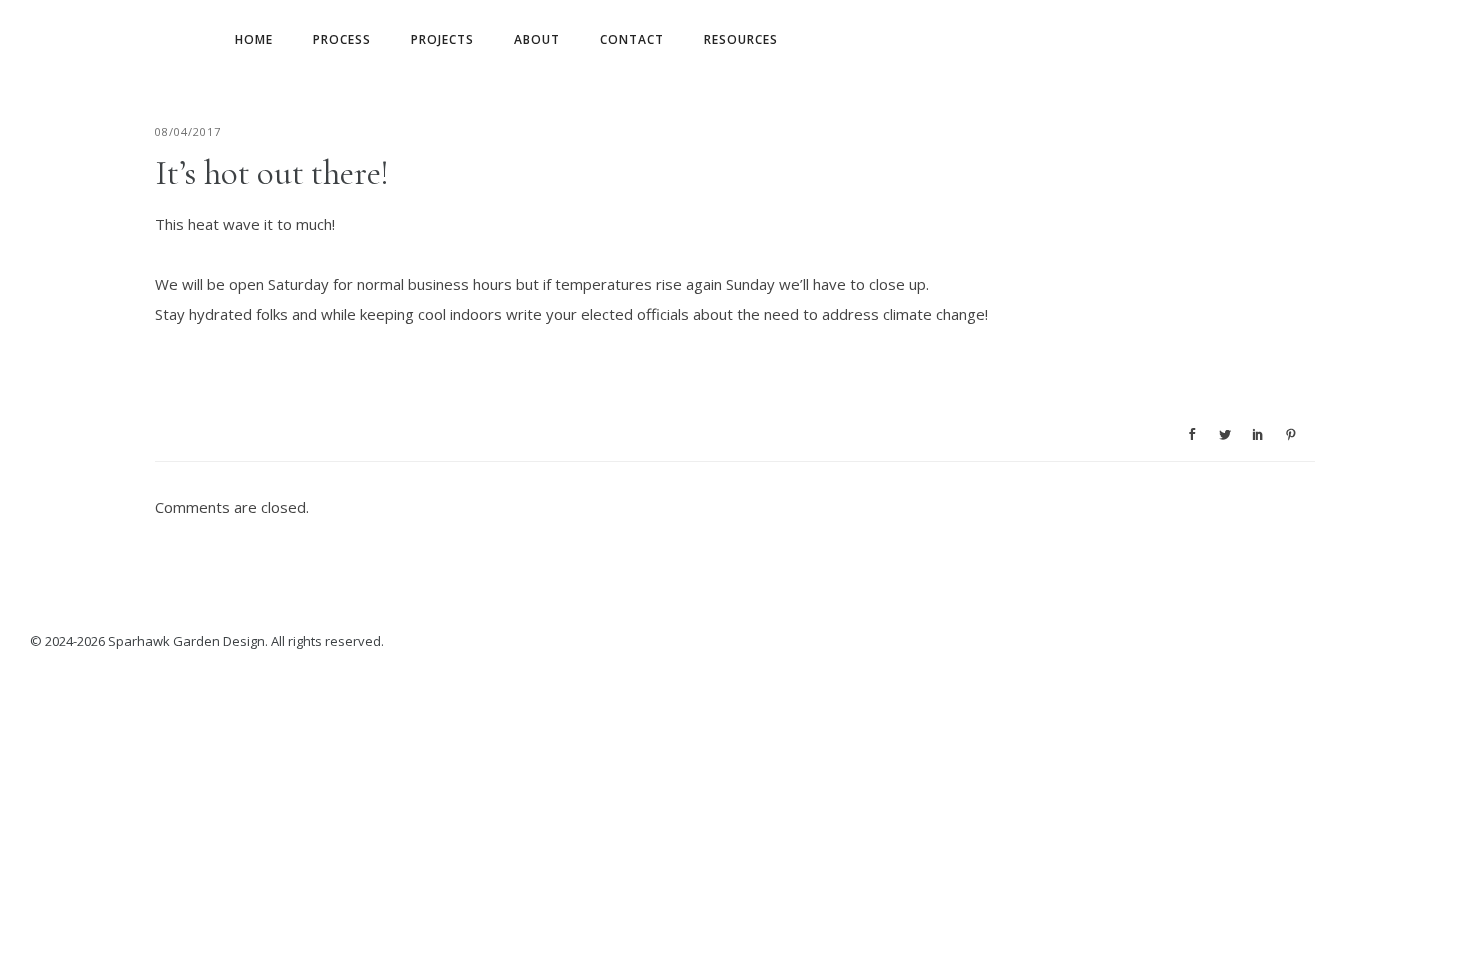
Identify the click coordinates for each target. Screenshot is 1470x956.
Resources (741, 39)
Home (254, 39)
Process (342, 39)
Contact (632, 39)
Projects (442, 39)
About (537, 39)
